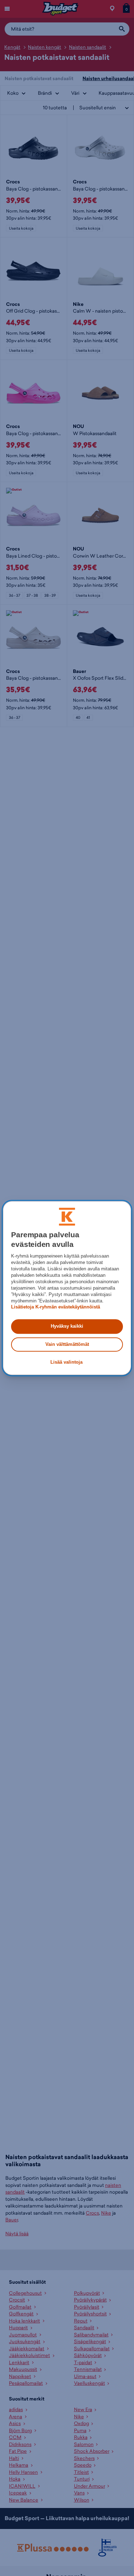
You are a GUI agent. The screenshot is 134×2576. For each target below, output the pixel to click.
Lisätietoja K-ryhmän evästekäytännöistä (56, 1307)
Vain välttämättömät (67, 1344)
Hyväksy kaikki (67, 1326)
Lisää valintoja (66, 1362)
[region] (67, 1288)
